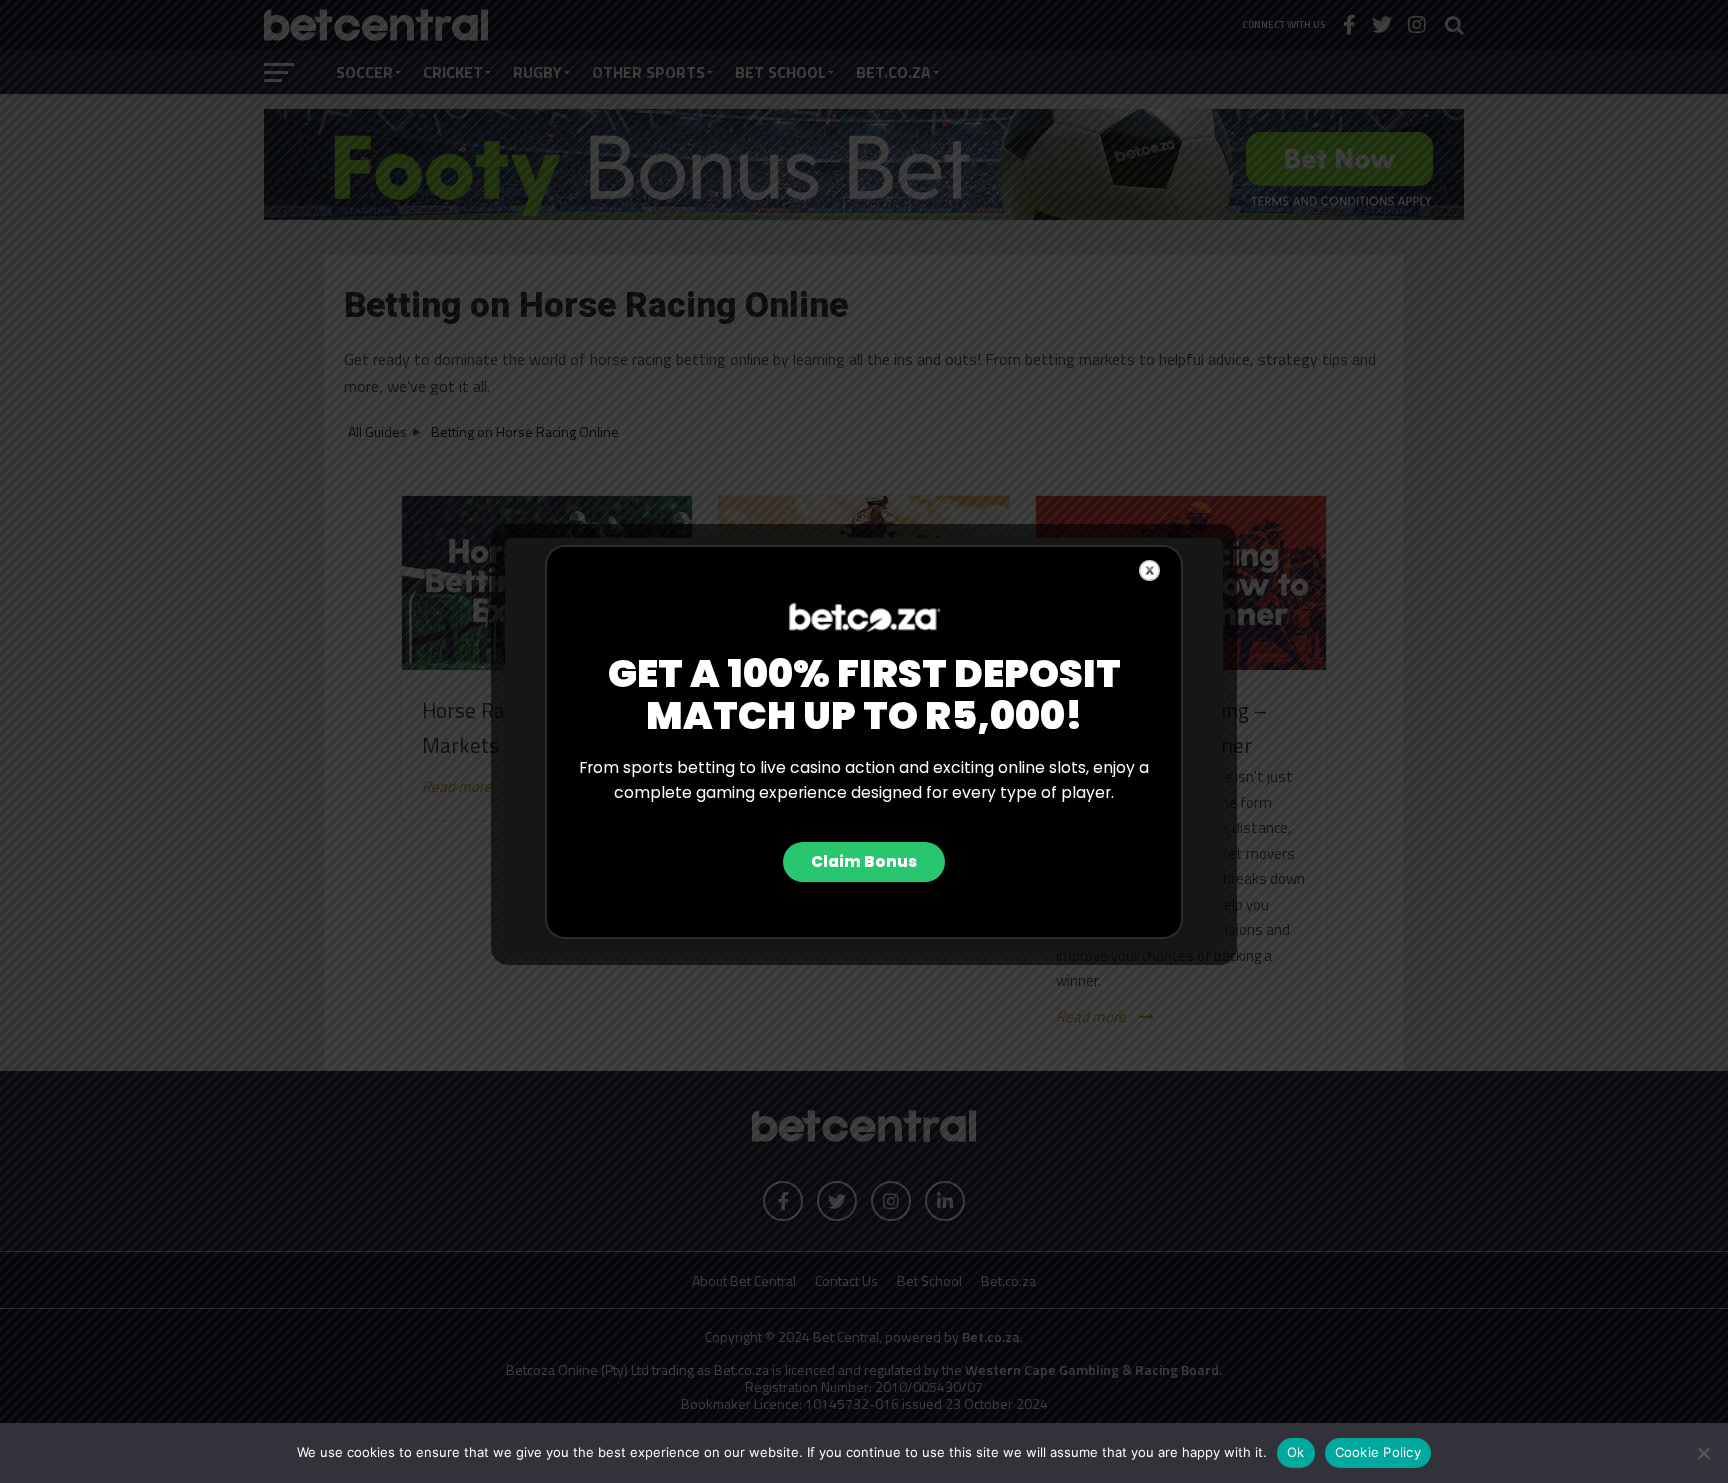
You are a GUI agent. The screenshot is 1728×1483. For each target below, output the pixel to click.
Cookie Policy (1378, 1452)
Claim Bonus (864, 861)
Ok (1296, 1452)
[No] (1703, 1453)
